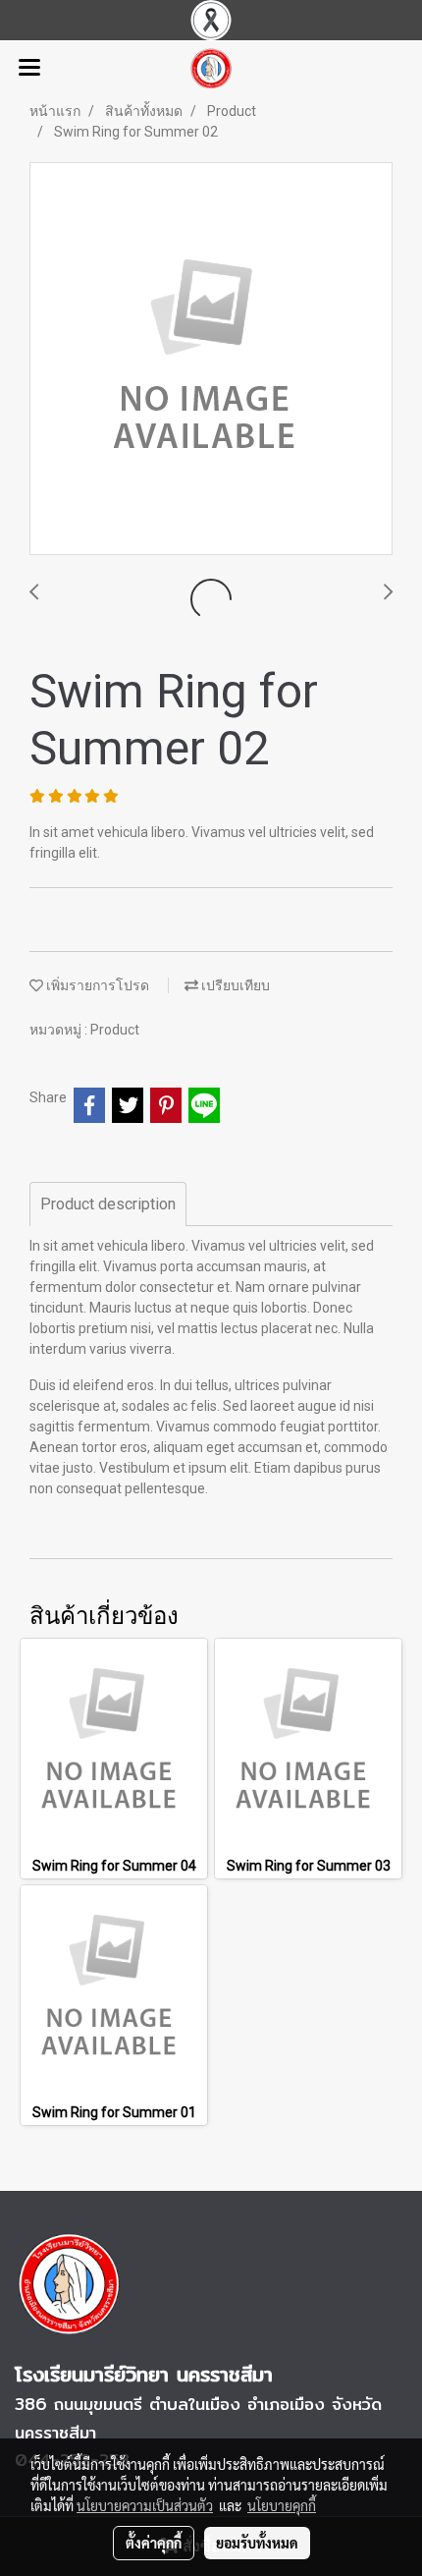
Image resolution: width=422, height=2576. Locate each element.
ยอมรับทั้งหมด (257, 2543)
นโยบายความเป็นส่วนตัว (145, 2505)
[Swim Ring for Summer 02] (211, 360)
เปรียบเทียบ (234, 985)
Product (115, 1030)
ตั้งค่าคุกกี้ (154, 2543)
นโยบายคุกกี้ (282, 2505)
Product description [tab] (108, 1204)
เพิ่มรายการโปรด (96, 985)
